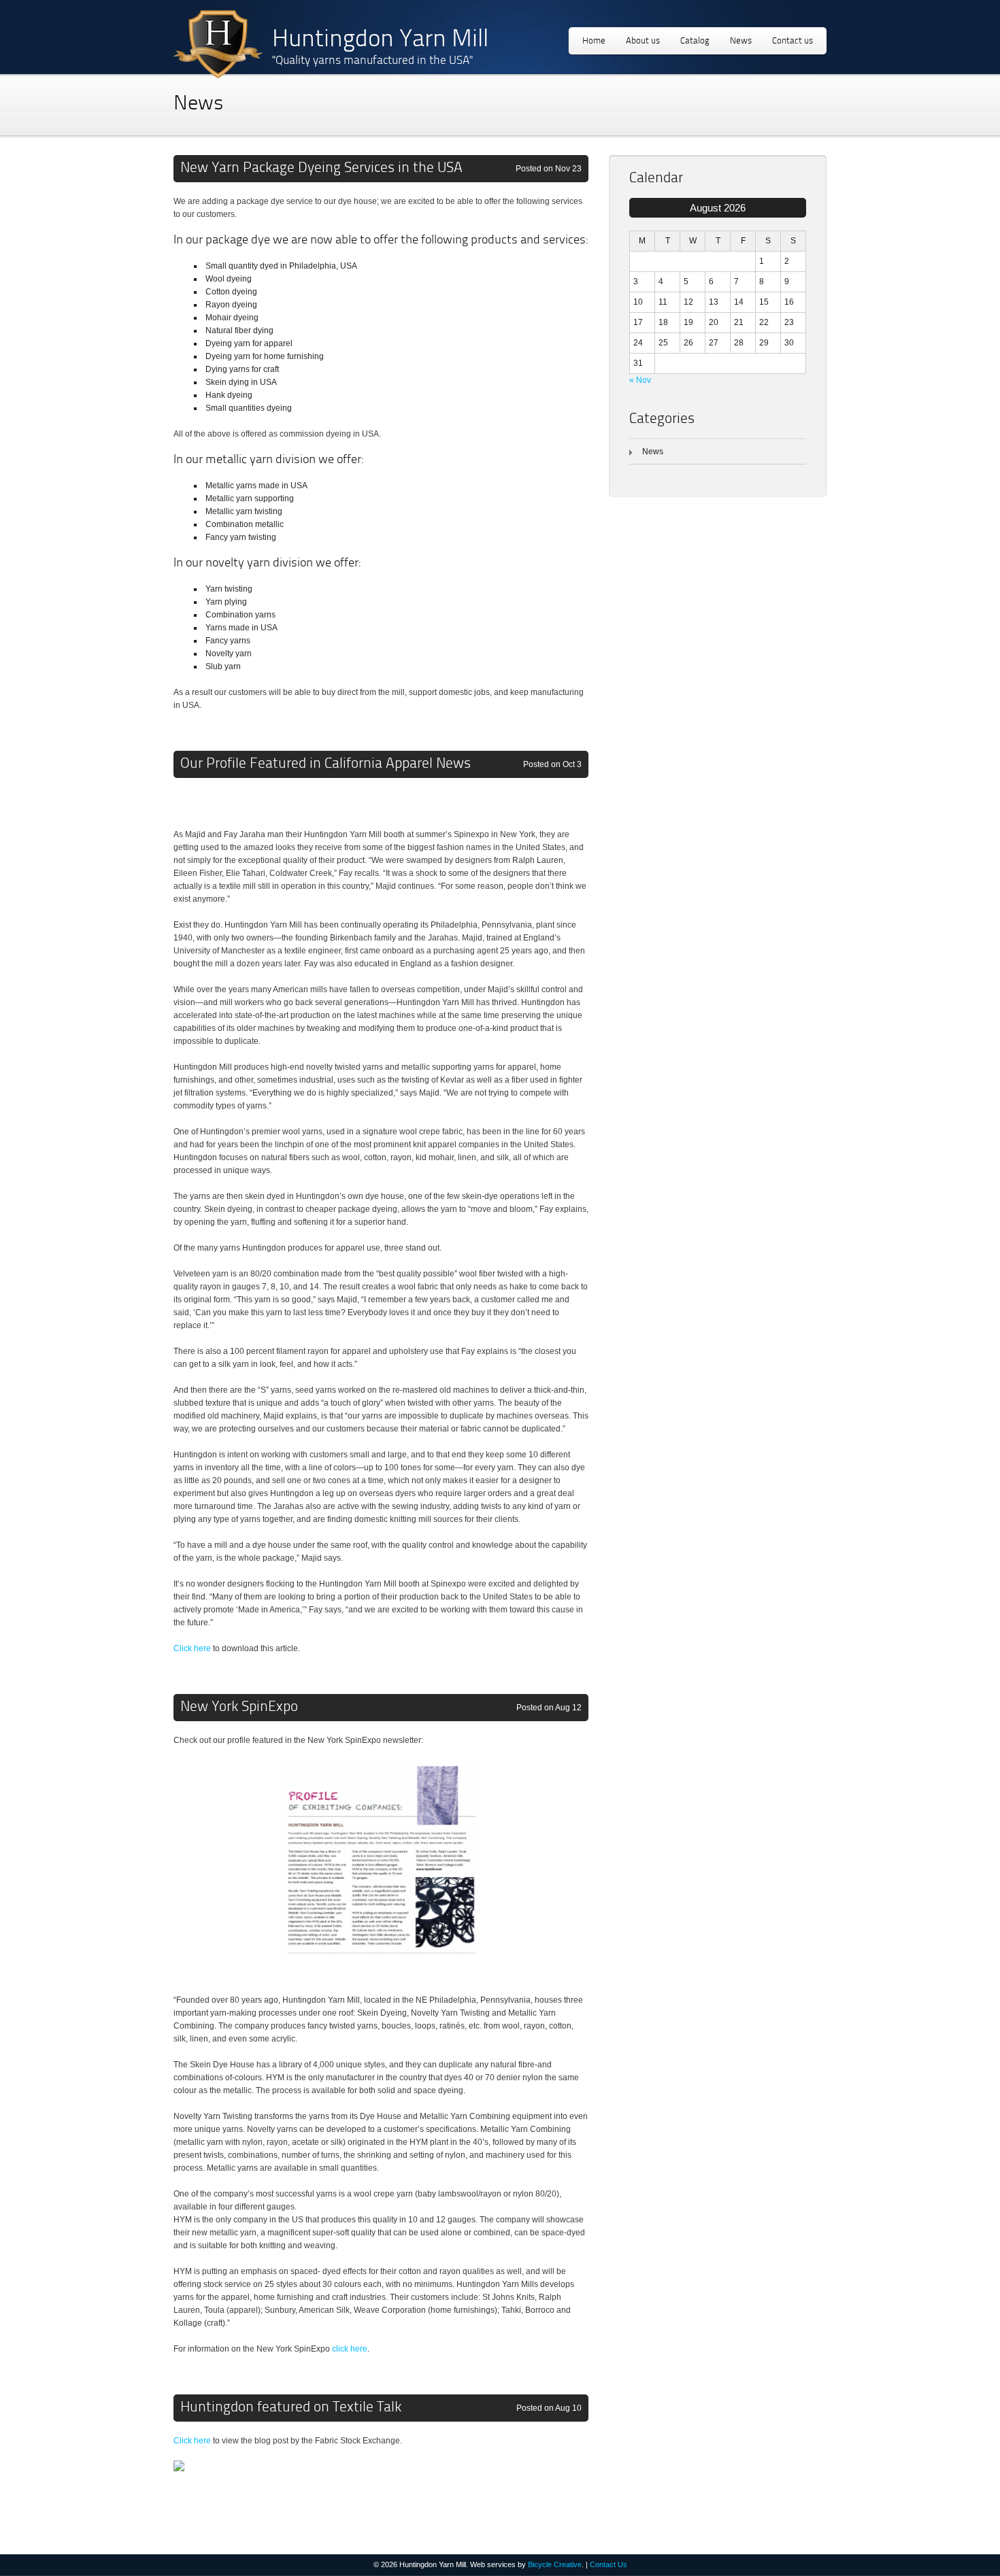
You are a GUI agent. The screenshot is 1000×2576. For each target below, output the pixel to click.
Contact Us (609, 2564)
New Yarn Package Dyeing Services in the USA (321, 168)
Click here (192, 1648)
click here (350, 2349)
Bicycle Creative (555, 2564)
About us (643, 41)
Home (594, 41)
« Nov (640, 380)
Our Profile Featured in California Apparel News (326, 764)
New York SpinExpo (239, 1707)
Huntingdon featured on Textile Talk (291, 2408)
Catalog (695, 41)
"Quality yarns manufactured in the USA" (372, 61)
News (741, 41)
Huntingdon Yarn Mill (380, 40)
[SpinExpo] (381, 1974)
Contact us (793, 41)
